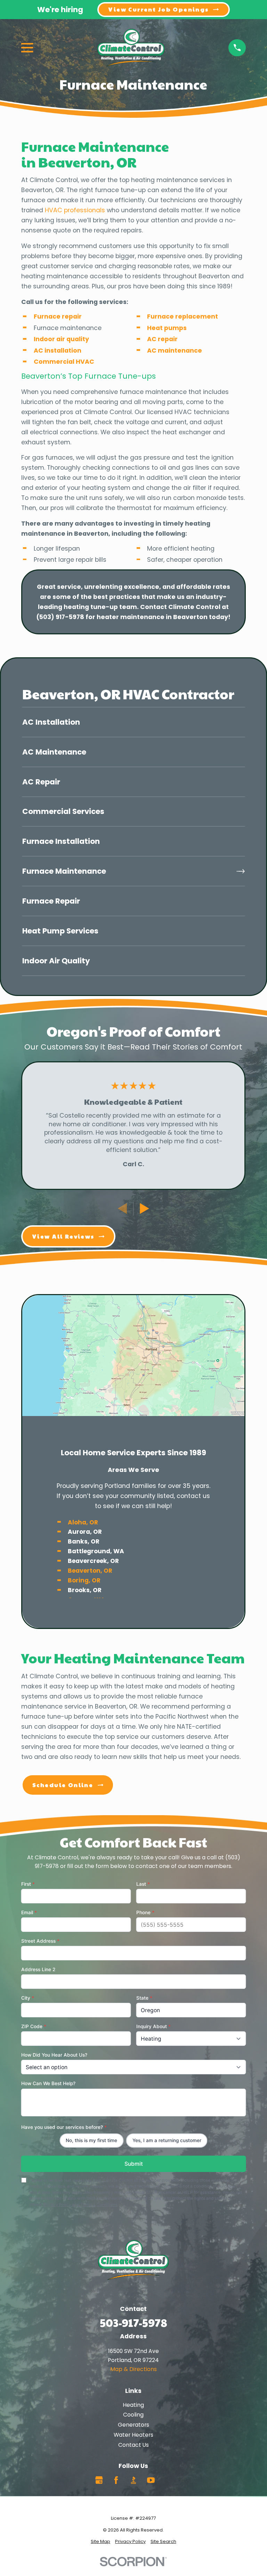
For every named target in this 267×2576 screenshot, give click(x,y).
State (144, 1998)
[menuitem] (133, 722)
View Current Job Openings (159, 9)
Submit (133, 2164)
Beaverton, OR (90, 1571)
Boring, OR (84, 1581)
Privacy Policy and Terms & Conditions (80, 2205)
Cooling (133, 2415)
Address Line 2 (38, 1969)
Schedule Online (63, 1785)
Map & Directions (133, 2369)
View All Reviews (63, 1236)
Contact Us (133, 2445)
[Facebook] (116, 2480)
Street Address (40, 1941)
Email (29, 1912)
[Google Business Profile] (99, 2480)
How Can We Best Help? (48, 2083)
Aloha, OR (83, 1522)
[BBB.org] (133, 2480)
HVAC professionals (75, 210)
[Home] (131, 48)
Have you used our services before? (64, 2127)
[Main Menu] (27, 48)
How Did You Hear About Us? (54, 2055)
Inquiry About (153, 2026)
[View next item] (144, 1208)
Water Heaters (133, 2435)
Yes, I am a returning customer (167, 2140)
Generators (133, 2425)
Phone (145, 1912)
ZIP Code (34, 2026)
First (28, 1884)
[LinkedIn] (168, 2480)
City (28, 1998)
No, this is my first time (91, 2140)
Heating (133, 2405)
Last (143, 1884)
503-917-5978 (133, 2322)
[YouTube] (151, 2480)
